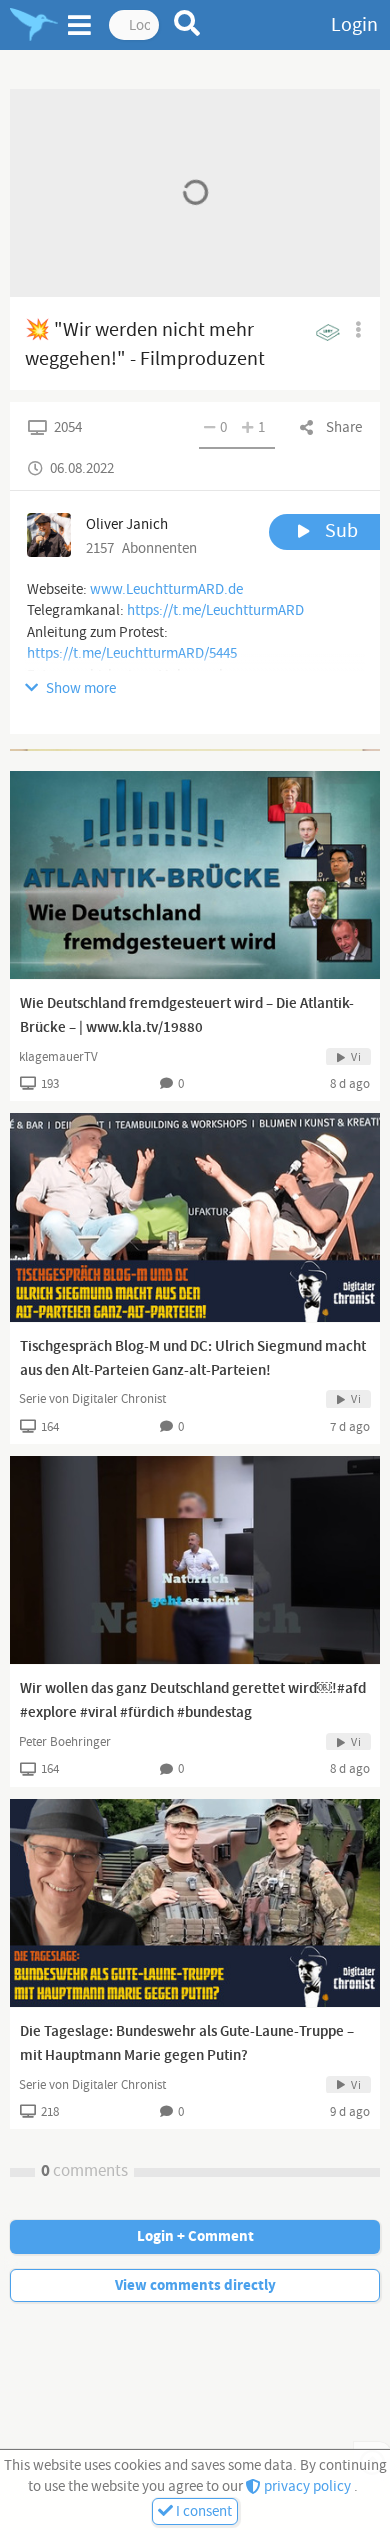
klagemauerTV (58, 1057)
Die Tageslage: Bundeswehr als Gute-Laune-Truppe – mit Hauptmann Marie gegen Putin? (187, 2044)
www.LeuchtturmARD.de (166, 589)
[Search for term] (187, 23)
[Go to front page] (34, 25)
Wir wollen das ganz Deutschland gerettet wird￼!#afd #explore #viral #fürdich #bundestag (193, 1701)
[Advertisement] (195, 750)
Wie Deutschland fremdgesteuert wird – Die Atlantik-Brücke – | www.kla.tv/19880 (187, 1016)
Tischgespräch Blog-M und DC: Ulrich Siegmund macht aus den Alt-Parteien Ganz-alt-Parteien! (193, 1359)
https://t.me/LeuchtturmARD (215, 610)
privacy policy (307, 2486)
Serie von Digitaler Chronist (92, 1399)
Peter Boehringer (65, 1742)
